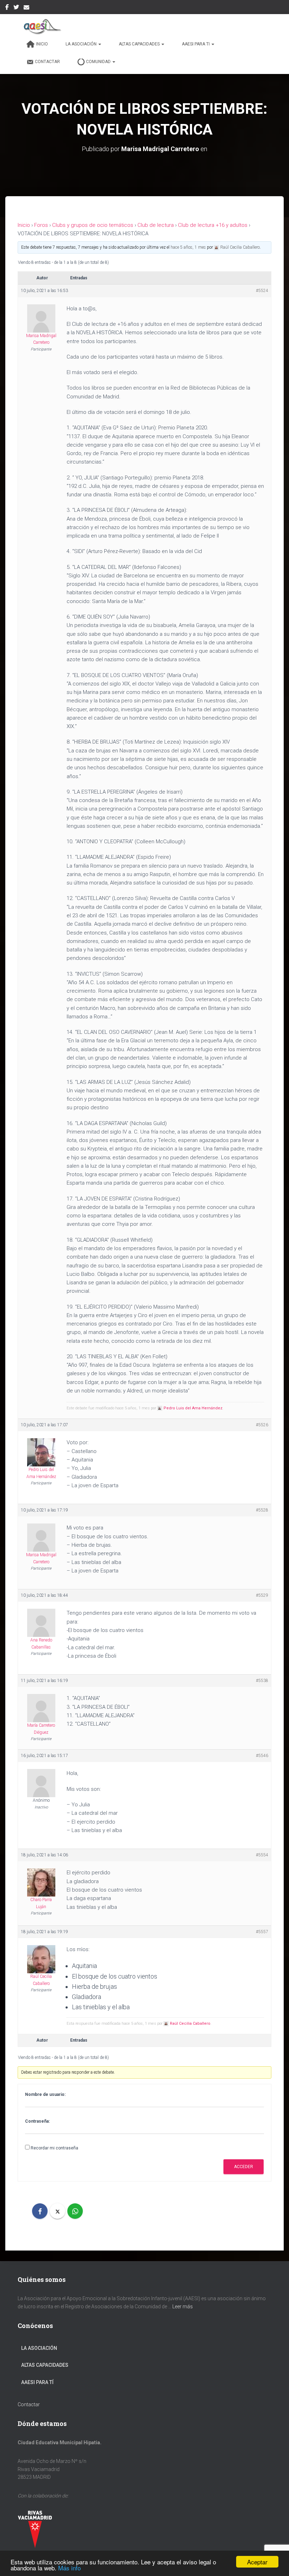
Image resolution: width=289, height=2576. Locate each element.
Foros (41, 225)
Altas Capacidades (140, 44)
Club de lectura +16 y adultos (213, 225)
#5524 (262, 291)
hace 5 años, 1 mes (188, 247)
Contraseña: (37, 2121)
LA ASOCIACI (36, 2348)
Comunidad (99, 62)
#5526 (262, 1425)
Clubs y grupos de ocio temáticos (93, 225)
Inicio (42, 44)
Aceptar (257, 2562)
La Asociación (82, 44)
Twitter (16, 8)
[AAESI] (40, 26)
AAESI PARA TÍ (37, 2382)
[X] (57, 2211)
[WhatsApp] (75, 2211)
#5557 (262, 1932)
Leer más (183, 2307)
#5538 (262, 1681)
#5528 (262, 1510)
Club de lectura (156, 225)
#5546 (262, 1756)
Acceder (244, 2167)
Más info (69, 2568)
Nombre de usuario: (45, 2094)
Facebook (7, 8)
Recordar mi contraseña (54, 2148)
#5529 (262, 1595)
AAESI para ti (196, 44)
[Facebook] (40, 2211)
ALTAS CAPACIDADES (45, 2365)
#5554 (262, 1855)
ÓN (54, 2348)
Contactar (47, 62)
